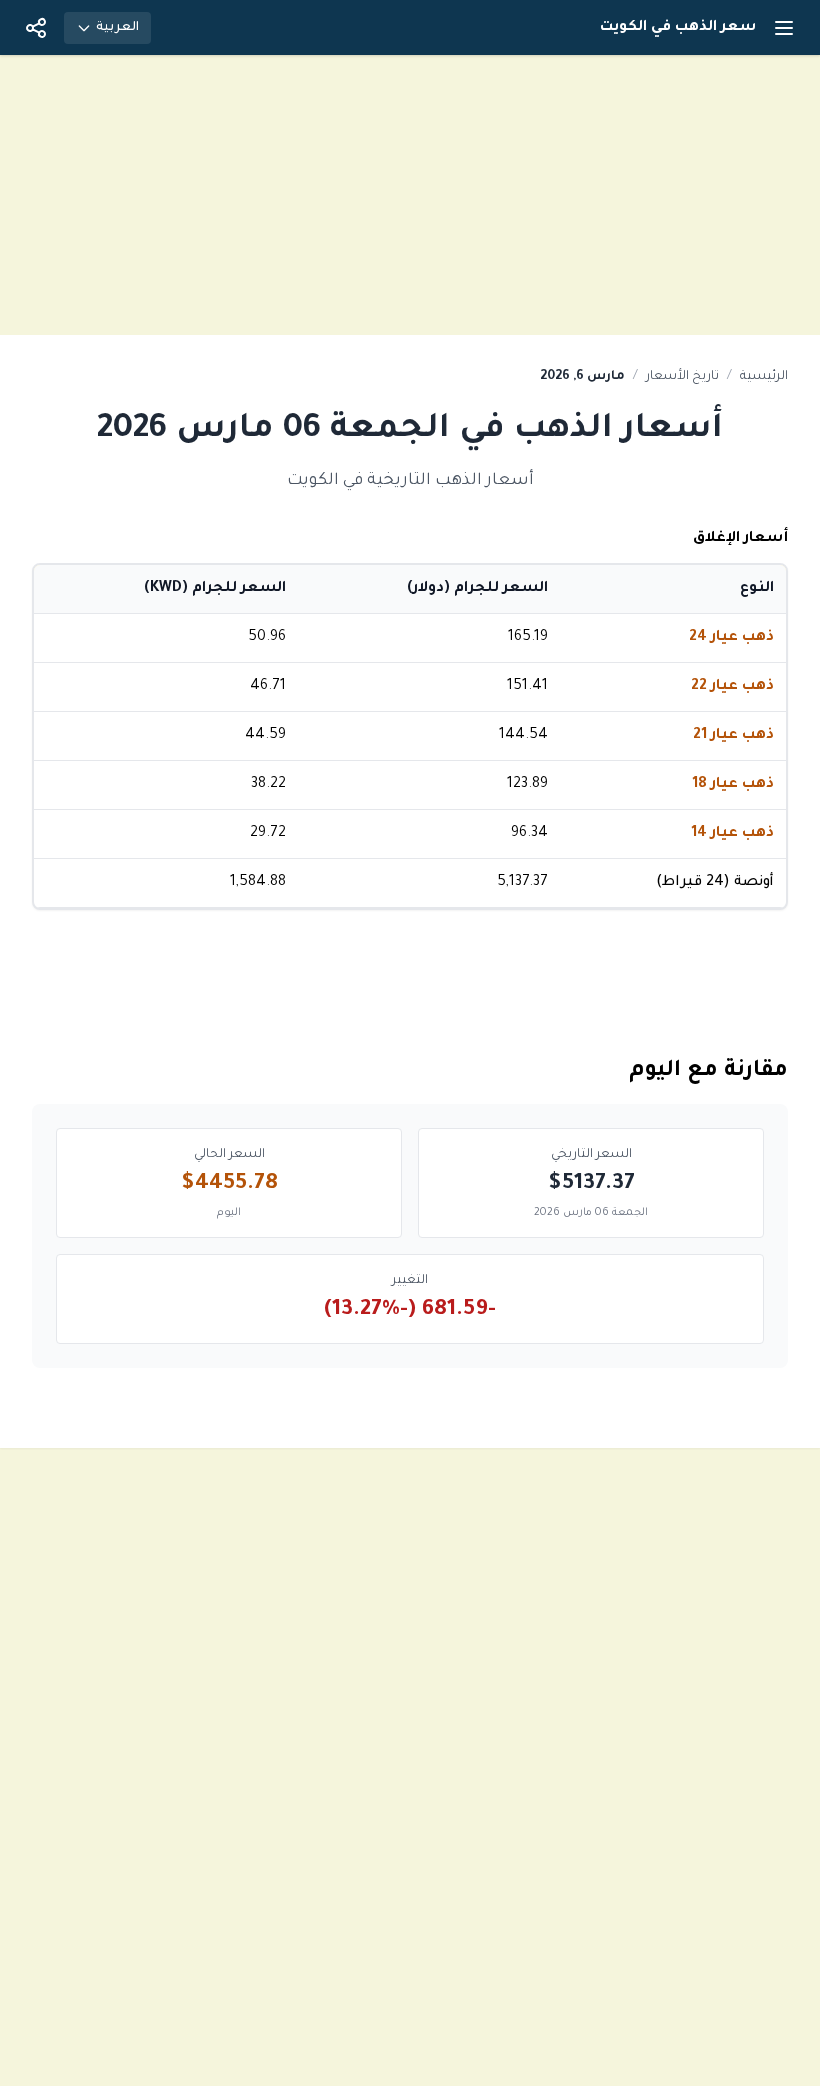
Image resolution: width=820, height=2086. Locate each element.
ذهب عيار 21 (733, 736)
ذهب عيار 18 (733, 785)
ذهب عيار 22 (732, 687)
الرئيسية (764, 377)
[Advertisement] (410, 195)
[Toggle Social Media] (36, 28)
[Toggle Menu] (784, 28)
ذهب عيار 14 (732, 834)
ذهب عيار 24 (731, 638)
